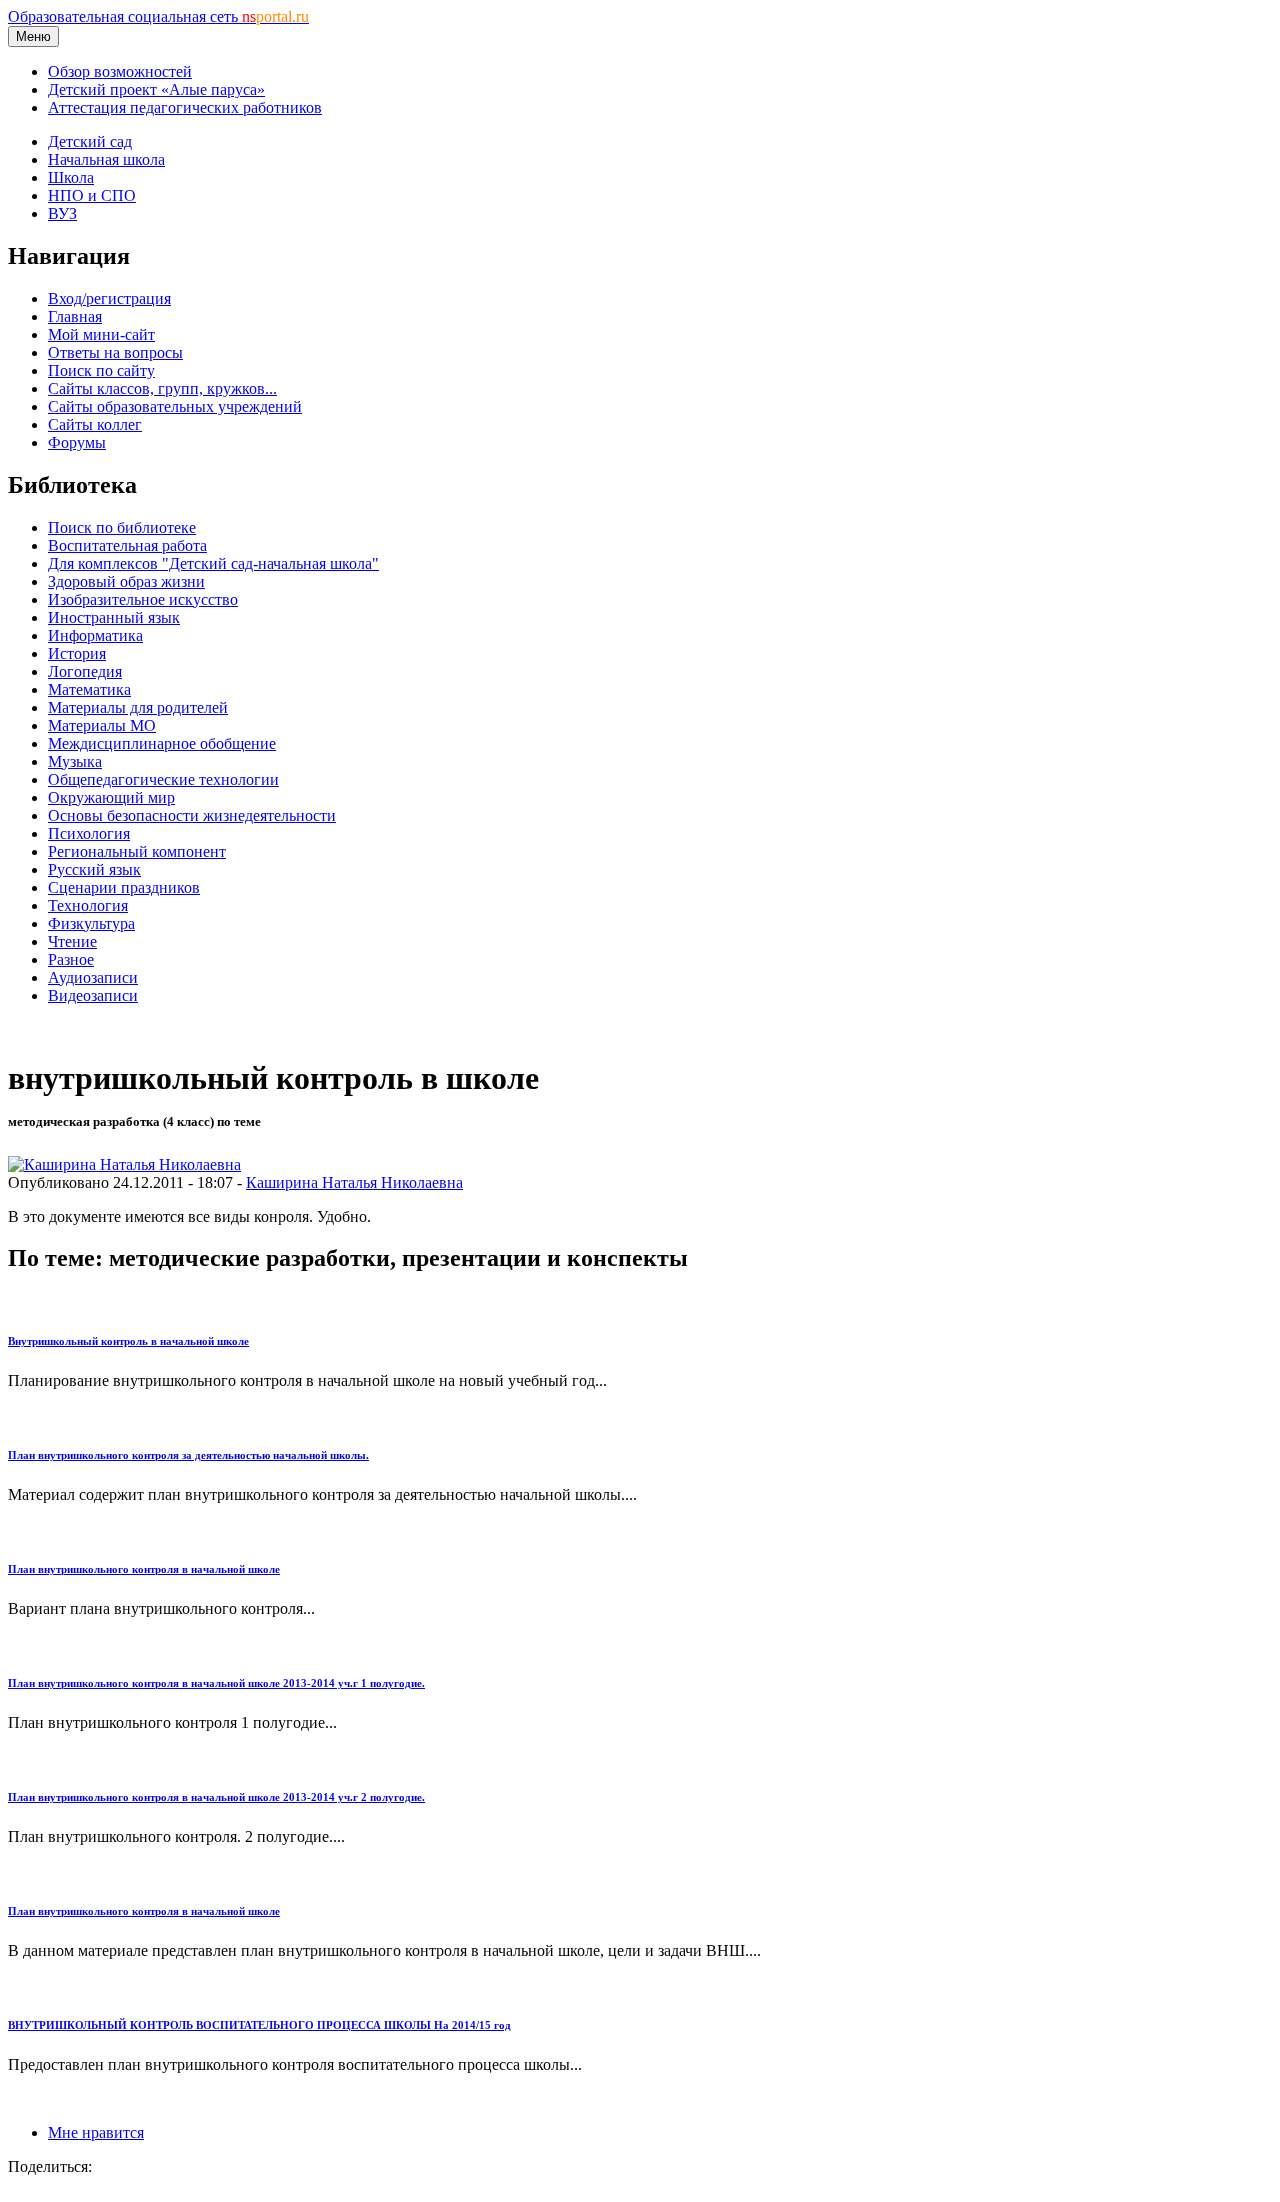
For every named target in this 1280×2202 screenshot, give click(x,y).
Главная (75, 316)
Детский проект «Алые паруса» (156, 89)
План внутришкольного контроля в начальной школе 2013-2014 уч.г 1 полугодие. (216, 1683)
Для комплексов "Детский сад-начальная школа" (213, 563)
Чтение (72, 941)
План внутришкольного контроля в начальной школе (144, 1569)
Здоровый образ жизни (126, 581)
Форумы (77, 442)
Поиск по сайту (101, 370)
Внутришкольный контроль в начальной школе (128, 1341)
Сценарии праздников (124, 887)
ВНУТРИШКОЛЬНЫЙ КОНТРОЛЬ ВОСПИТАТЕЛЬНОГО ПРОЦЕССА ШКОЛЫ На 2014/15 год (259, 2025)
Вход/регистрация (109, 298)
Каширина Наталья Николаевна (354, 1182)
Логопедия (85, 671)
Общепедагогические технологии (163, 779)
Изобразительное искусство (143, 599)
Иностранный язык (114, 617)
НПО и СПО (92, 195)
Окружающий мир (111, 797)
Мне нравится (96, 2132)
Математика (89, 689)
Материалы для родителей (138, 707)
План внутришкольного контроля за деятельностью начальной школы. (188, 1455)
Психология (89, 833)
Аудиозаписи (93, 977)
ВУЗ (62, 213)
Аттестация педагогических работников (185, 107)
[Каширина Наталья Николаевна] (124, 1164)
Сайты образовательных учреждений (175, 406)
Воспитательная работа (127, 545)
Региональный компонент (137, 851)
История (77, 653)
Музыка (75, 761)
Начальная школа (106, 159)
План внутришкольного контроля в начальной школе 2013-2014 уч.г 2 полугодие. (216, 1797)
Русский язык (94, 869)
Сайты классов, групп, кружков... (162, 388)
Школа (71, 177)
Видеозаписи (93, 995)
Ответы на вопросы (115, 352)
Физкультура (91, 923)
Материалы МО (102, 725)
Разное (71, 959)
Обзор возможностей (120, 71)
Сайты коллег (95, 424)
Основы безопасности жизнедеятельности (192, 815)
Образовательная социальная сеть (158, 16)
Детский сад (90, 141)
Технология (88, 905)
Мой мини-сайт (101, 334)
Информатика (95, 635)
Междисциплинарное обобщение (162, 743)
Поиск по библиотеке (122, 527)
